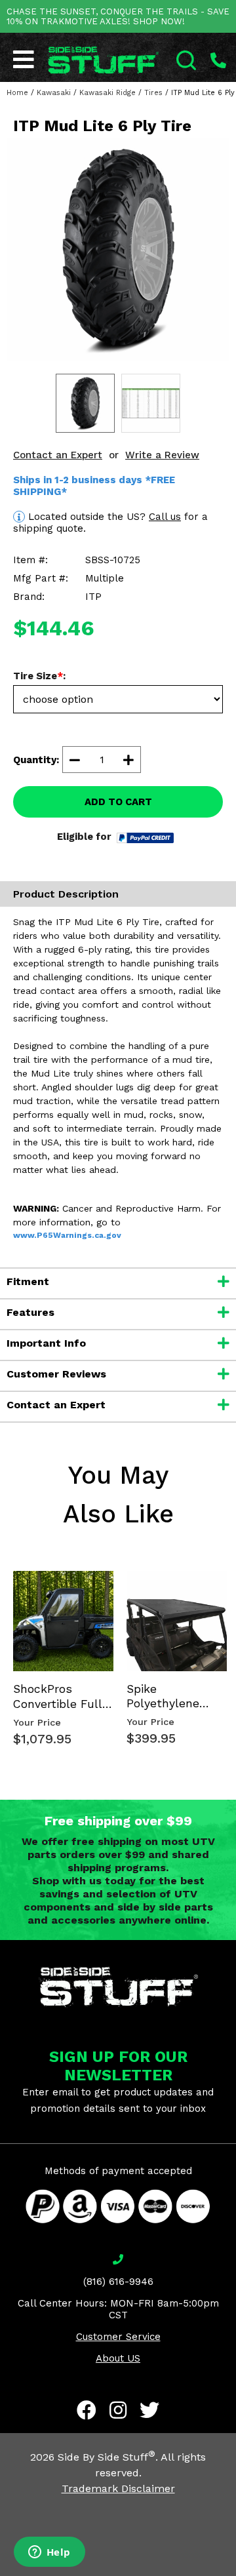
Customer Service (118, 2337)
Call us (165, 517)
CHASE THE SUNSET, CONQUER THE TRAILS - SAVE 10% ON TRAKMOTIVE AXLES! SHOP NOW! (118, 16)
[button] (235, 2575)
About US (118, 2358)
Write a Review (162, 455)
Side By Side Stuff (107, 2457)
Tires (153, 93)
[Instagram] (118, 2410)
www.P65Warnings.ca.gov (67, 1235)
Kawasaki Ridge (108, 93)
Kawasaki (54, 93)
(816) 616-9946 (118, 2282)
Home (17, 93)
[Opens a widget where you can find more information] (49, 2553)
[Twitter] (149, 2410)
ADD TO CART (118, 802)
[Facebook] (87, 2410)
